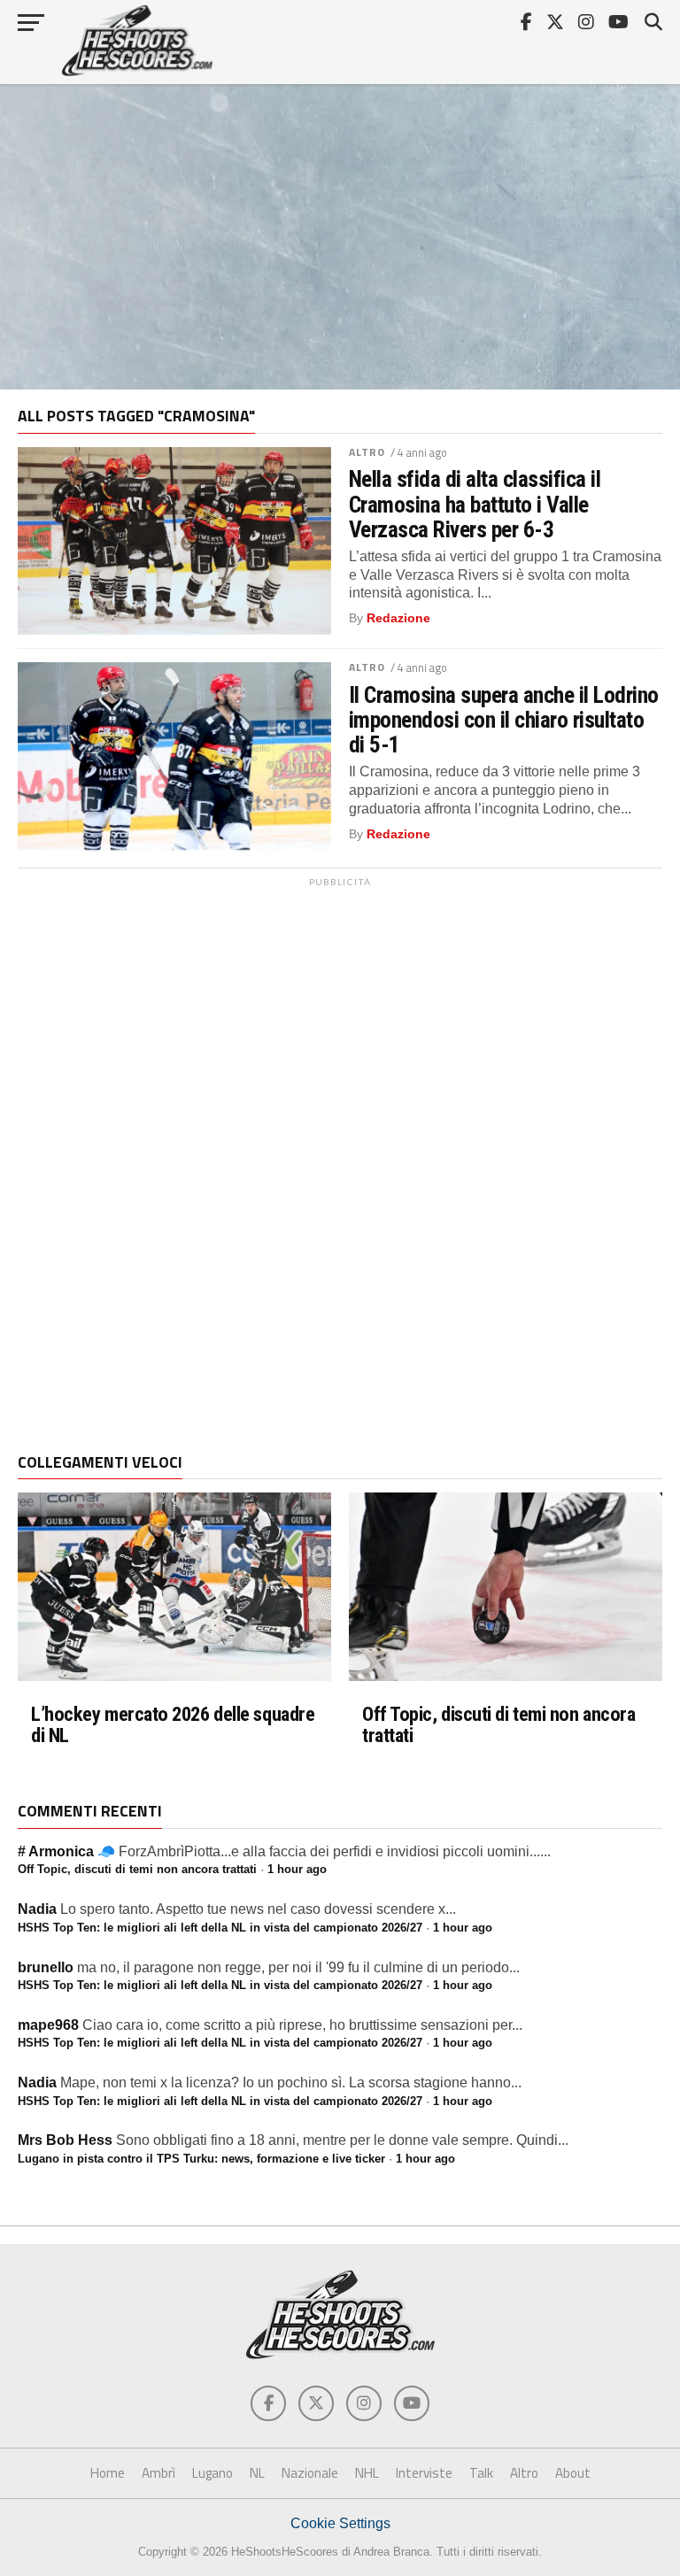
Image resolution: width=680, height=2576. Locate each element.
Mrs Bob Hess (65, 2140)
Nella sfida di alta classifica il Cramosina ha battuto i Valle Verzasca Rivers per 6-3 (475, 504)
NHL (367, 2473)
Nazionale (310, 2473)
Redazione (398, 618)
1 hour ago (297, 1869)
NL (257, 2473)
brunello (46, 1967)
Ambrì (158, 2473)
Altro (367, 452)
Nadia (37, 1909)
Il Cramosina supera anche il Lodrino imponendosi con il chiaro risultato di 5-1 (504, 720)
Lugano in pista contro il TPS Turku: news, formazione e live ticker (201, 2159)
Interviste (424, 2473)
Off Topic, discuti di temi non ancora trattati (498, 1725)
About (573, 2473)
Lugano (212, 2473)
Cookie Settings (340, 2523)
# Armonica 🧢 (66, 1851)
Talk (481, 2473)
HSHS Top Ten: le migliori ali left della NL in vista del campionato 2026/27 (220, 1928)
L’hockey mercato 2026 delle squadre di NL (173, 1725)
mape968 (48, 2025)
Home (108, 2473)
